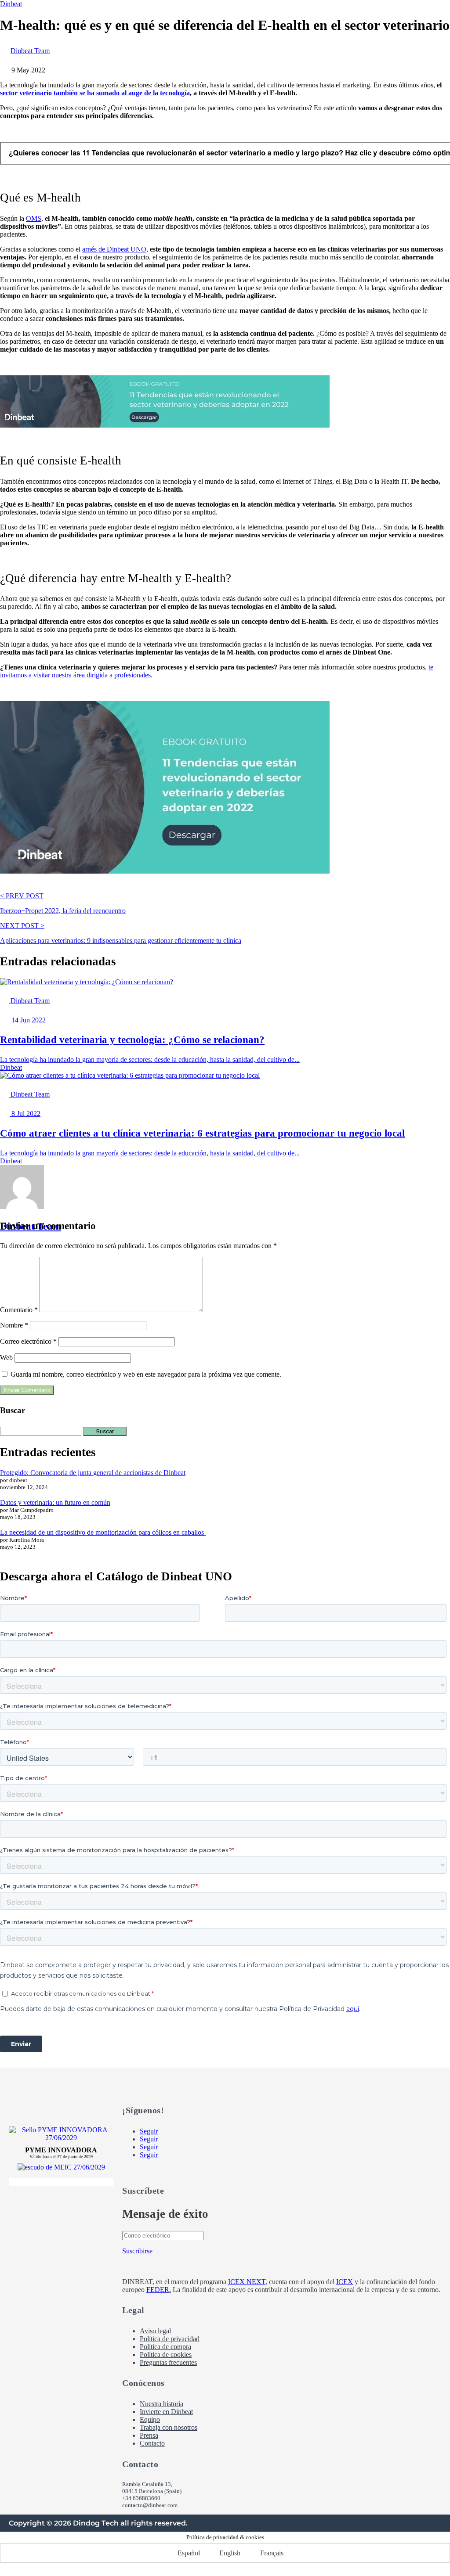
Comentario (19, 1310)
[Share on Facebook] (3, 888)
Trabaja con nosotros (169, 2427)
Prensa (149, 2435)
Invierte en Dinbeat (166, 2412)
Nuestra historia (161, 2404)
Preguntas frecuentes (168, 2362)
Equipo (150, 2419)
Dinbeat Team (30, 51)
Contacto (152, 2443)
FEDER (158, 2290)
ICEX (345, 2282)
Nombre (14, 1325)
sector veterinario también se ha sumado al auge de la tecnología (95, 93)
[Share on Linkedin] (20, 888)
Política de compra (165, 2347)
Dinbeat (11, 4)
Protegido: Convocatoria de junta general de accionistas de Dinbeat (93, 1473)
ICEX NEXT (247, 2282)
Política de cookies (166, 2355)
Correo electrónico (28, 1341)
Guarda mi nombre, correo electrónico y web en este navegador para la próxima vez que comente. (146, 1374)
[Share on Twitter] (11, 888)
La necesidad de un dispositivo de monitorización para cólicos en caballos (103, 1532)
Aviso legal (155, 2331)
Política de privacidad (170, 2339)
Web (6, 1358)
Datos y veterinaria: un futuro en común (55, 1502)
